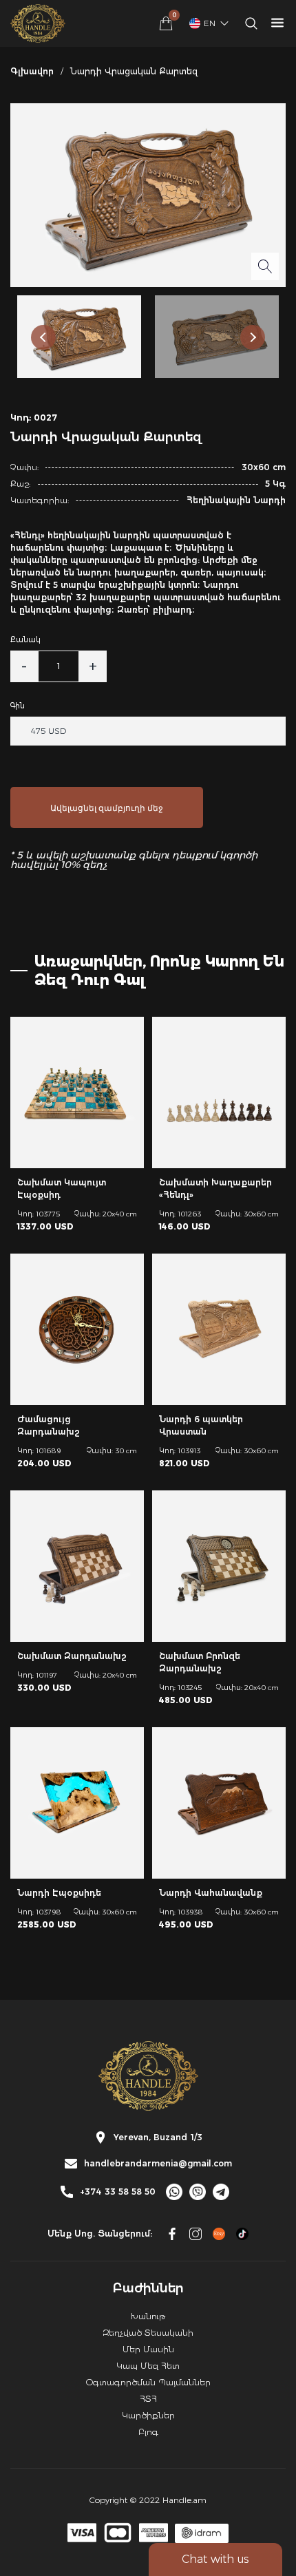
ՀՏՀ (148, 2399)
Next (253, 337)
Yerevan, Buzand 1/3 (158, 2137)
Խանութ (148, 2316)
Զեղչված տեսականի (148, 2333)
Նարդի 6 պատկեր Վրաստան (201, 1425)
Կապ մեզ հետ (148, 2366)
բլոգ (148, 2432)
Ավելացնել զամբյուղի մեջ (107, 808)
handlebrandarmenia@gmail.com (158, 2164)
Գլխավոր (32, 71)
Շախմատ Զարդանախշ (72, 1656)
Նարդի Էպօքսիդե (59, 1893)
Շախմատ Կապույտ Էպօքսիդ (62, 1189)
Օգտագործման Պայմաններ (148, 2382)
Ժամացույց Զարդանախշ (49, 1425)
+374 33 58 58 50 (118, 2192)
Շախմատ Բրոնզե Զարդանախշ (200, 1662)
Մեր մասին (148, 2349)
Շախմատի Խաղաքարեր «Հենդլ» (215, 1189)
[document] (148, 1288)
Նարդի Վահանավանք (211, 1893)
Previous (43, 337)
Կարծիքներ (148, 2415)
